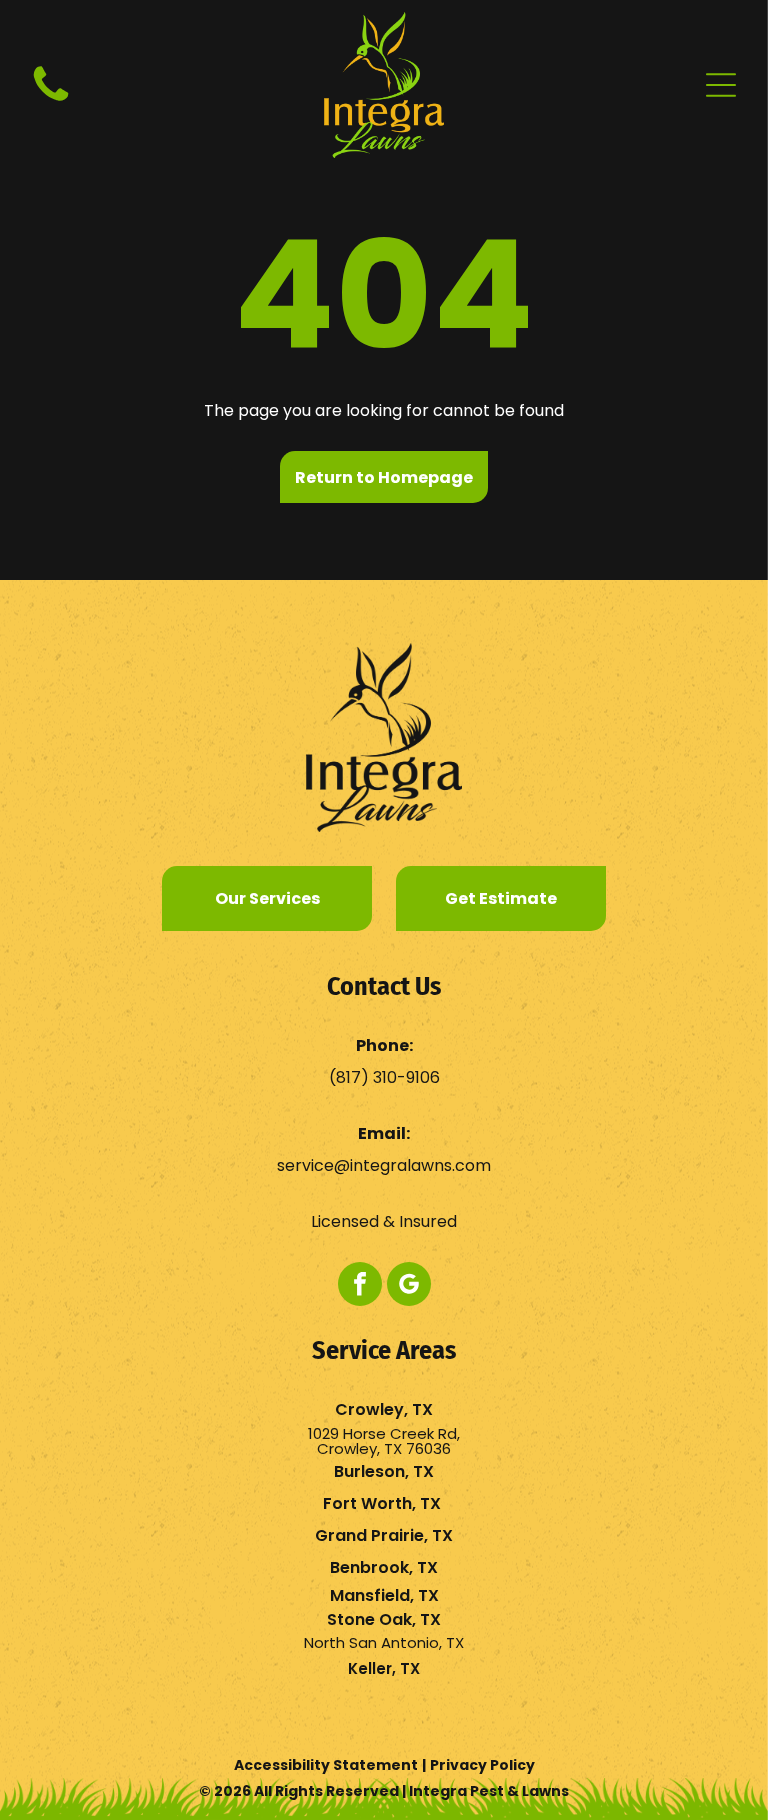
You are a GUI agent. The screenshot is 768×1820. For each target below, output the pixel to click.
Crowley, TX (384, 1409)
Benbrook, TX (384, 1567)
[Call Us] (51, 101)
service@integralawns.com (384, 1165)
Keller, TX (384, 1668)
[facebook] (360, 1286)
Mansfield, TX (384, 1595)
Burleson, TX (384, 1471)
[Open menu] (721, 85)
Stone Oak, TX (384, 1619)
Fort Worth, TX (382, 1503)
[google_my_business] (409, 1286)
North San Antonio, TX (384, 1642)
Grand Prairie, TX (384, 1535)
